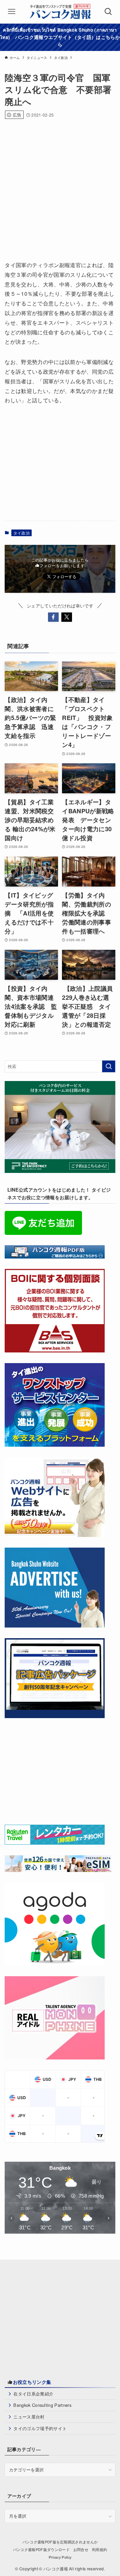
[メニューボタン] (12, 12)
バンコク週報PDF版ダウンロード (41, 2550)
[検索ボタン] (108, 12)
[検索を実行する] (109, 1066)
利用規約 (99, 2550)
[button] (53, 617)
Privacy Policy (60, 2557)
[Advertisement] (60, 187)
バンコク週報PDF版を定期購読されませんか (60, 2542)
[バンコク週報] (60, 12)
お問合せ (81, 2550)
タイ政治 (21, 533)
